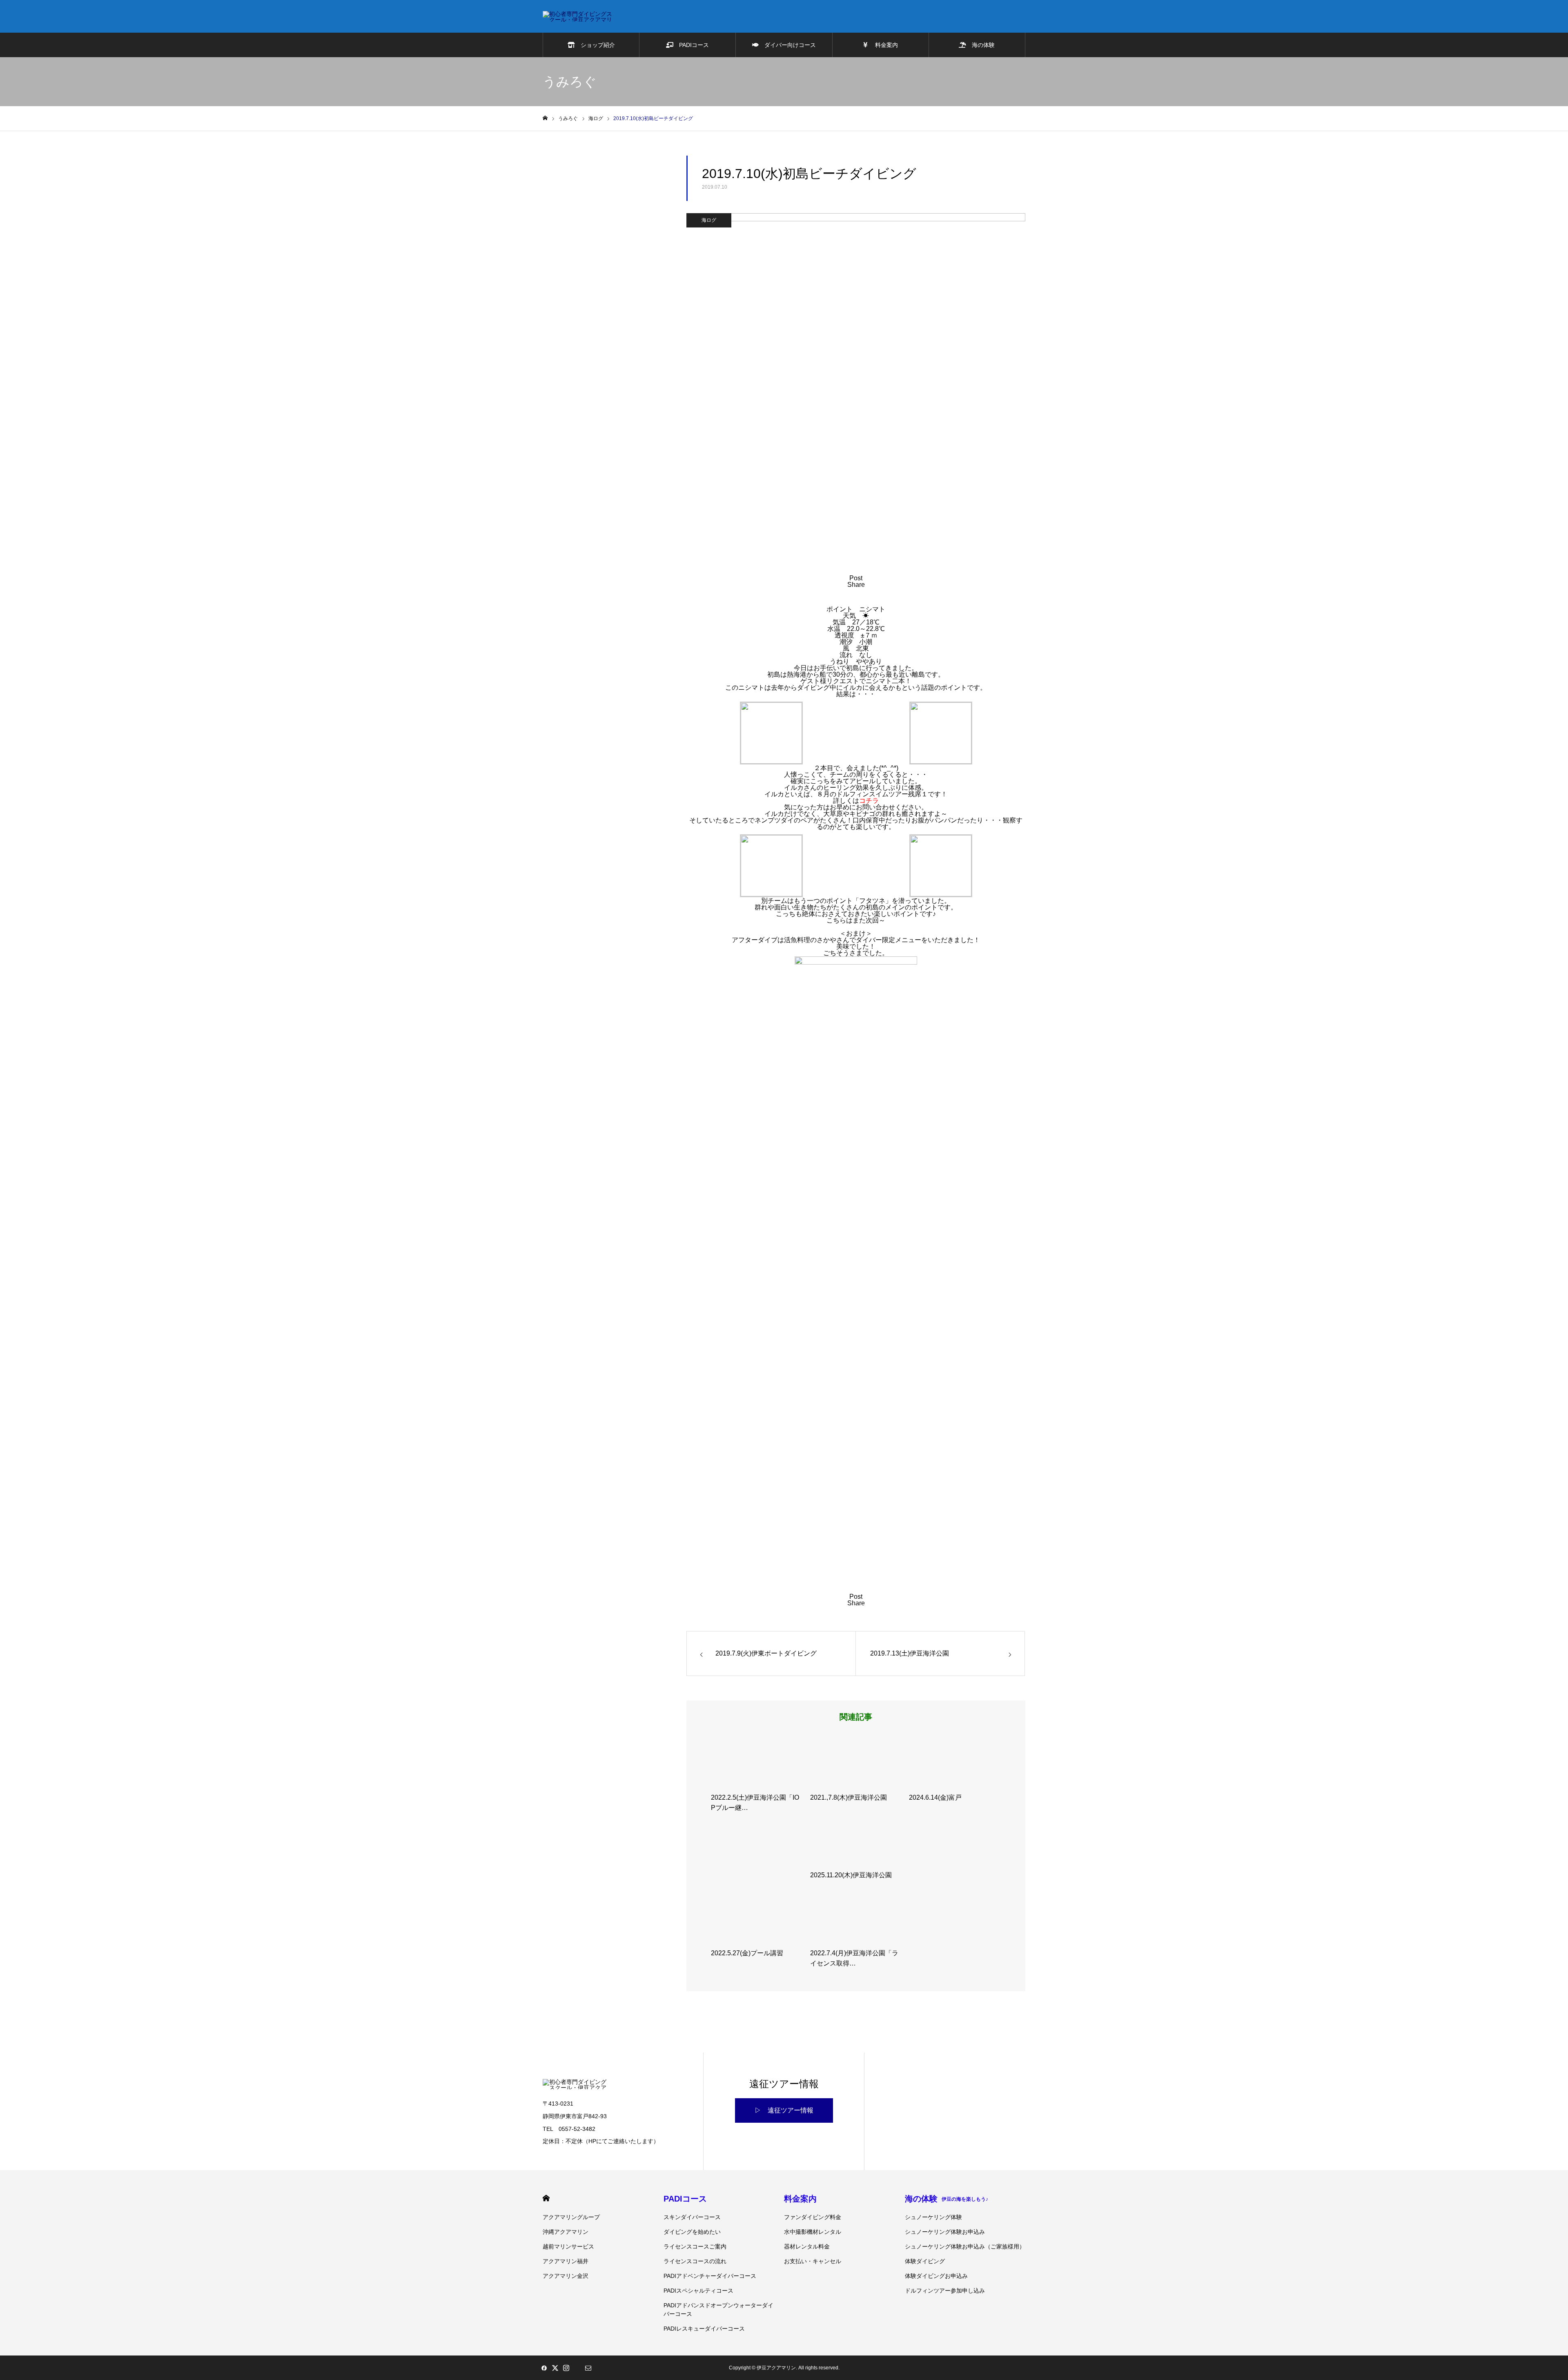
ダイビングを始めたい (692, 2232)
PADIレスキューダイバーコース (704, 2329)
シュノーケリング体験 (933, 2217)
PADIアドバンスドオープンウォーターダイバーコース (718, 2310)
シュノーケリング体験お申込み (945, 2232)
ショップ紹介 (595, 45)
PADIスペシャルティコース (698, 2291)
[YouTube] (577, 2368)
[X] (555, 2368)
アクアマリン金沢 (566, 2276)
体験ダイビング (925, 2261)
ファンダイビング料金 (813, 2217)
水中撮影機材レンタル (813, 2232)
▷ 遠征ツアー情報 (784, 2110)
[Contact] (588, 2368)
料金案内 (883, 45)
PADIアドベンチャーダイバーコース (710, 2276)
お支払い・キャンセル (813, 2261)
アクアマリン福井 (566, 2261)
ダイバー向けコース (787, 45)
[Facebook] (544, 2368)
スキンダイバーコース (692, 2217)
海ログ (709, 220)
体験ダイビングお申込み (936, 2276)
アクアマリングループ (571, 2217)
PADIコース (691, 45)
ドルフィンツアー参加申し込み (945, 2291)
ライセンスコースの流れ (695, 2261)
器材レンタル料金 (807, 2246)
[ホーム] (545, 118)
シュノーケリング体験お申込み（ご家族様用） (965, 2246)
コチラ (869, 801)
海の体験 (980, 45)
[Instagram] (566, 2368)
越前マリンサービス (568, 2246)
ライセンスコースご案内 (695, 2246)
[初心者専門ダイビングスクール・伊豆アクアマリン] (578, 16)
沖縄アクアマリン (566, 2232)
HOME (546, 2198)
